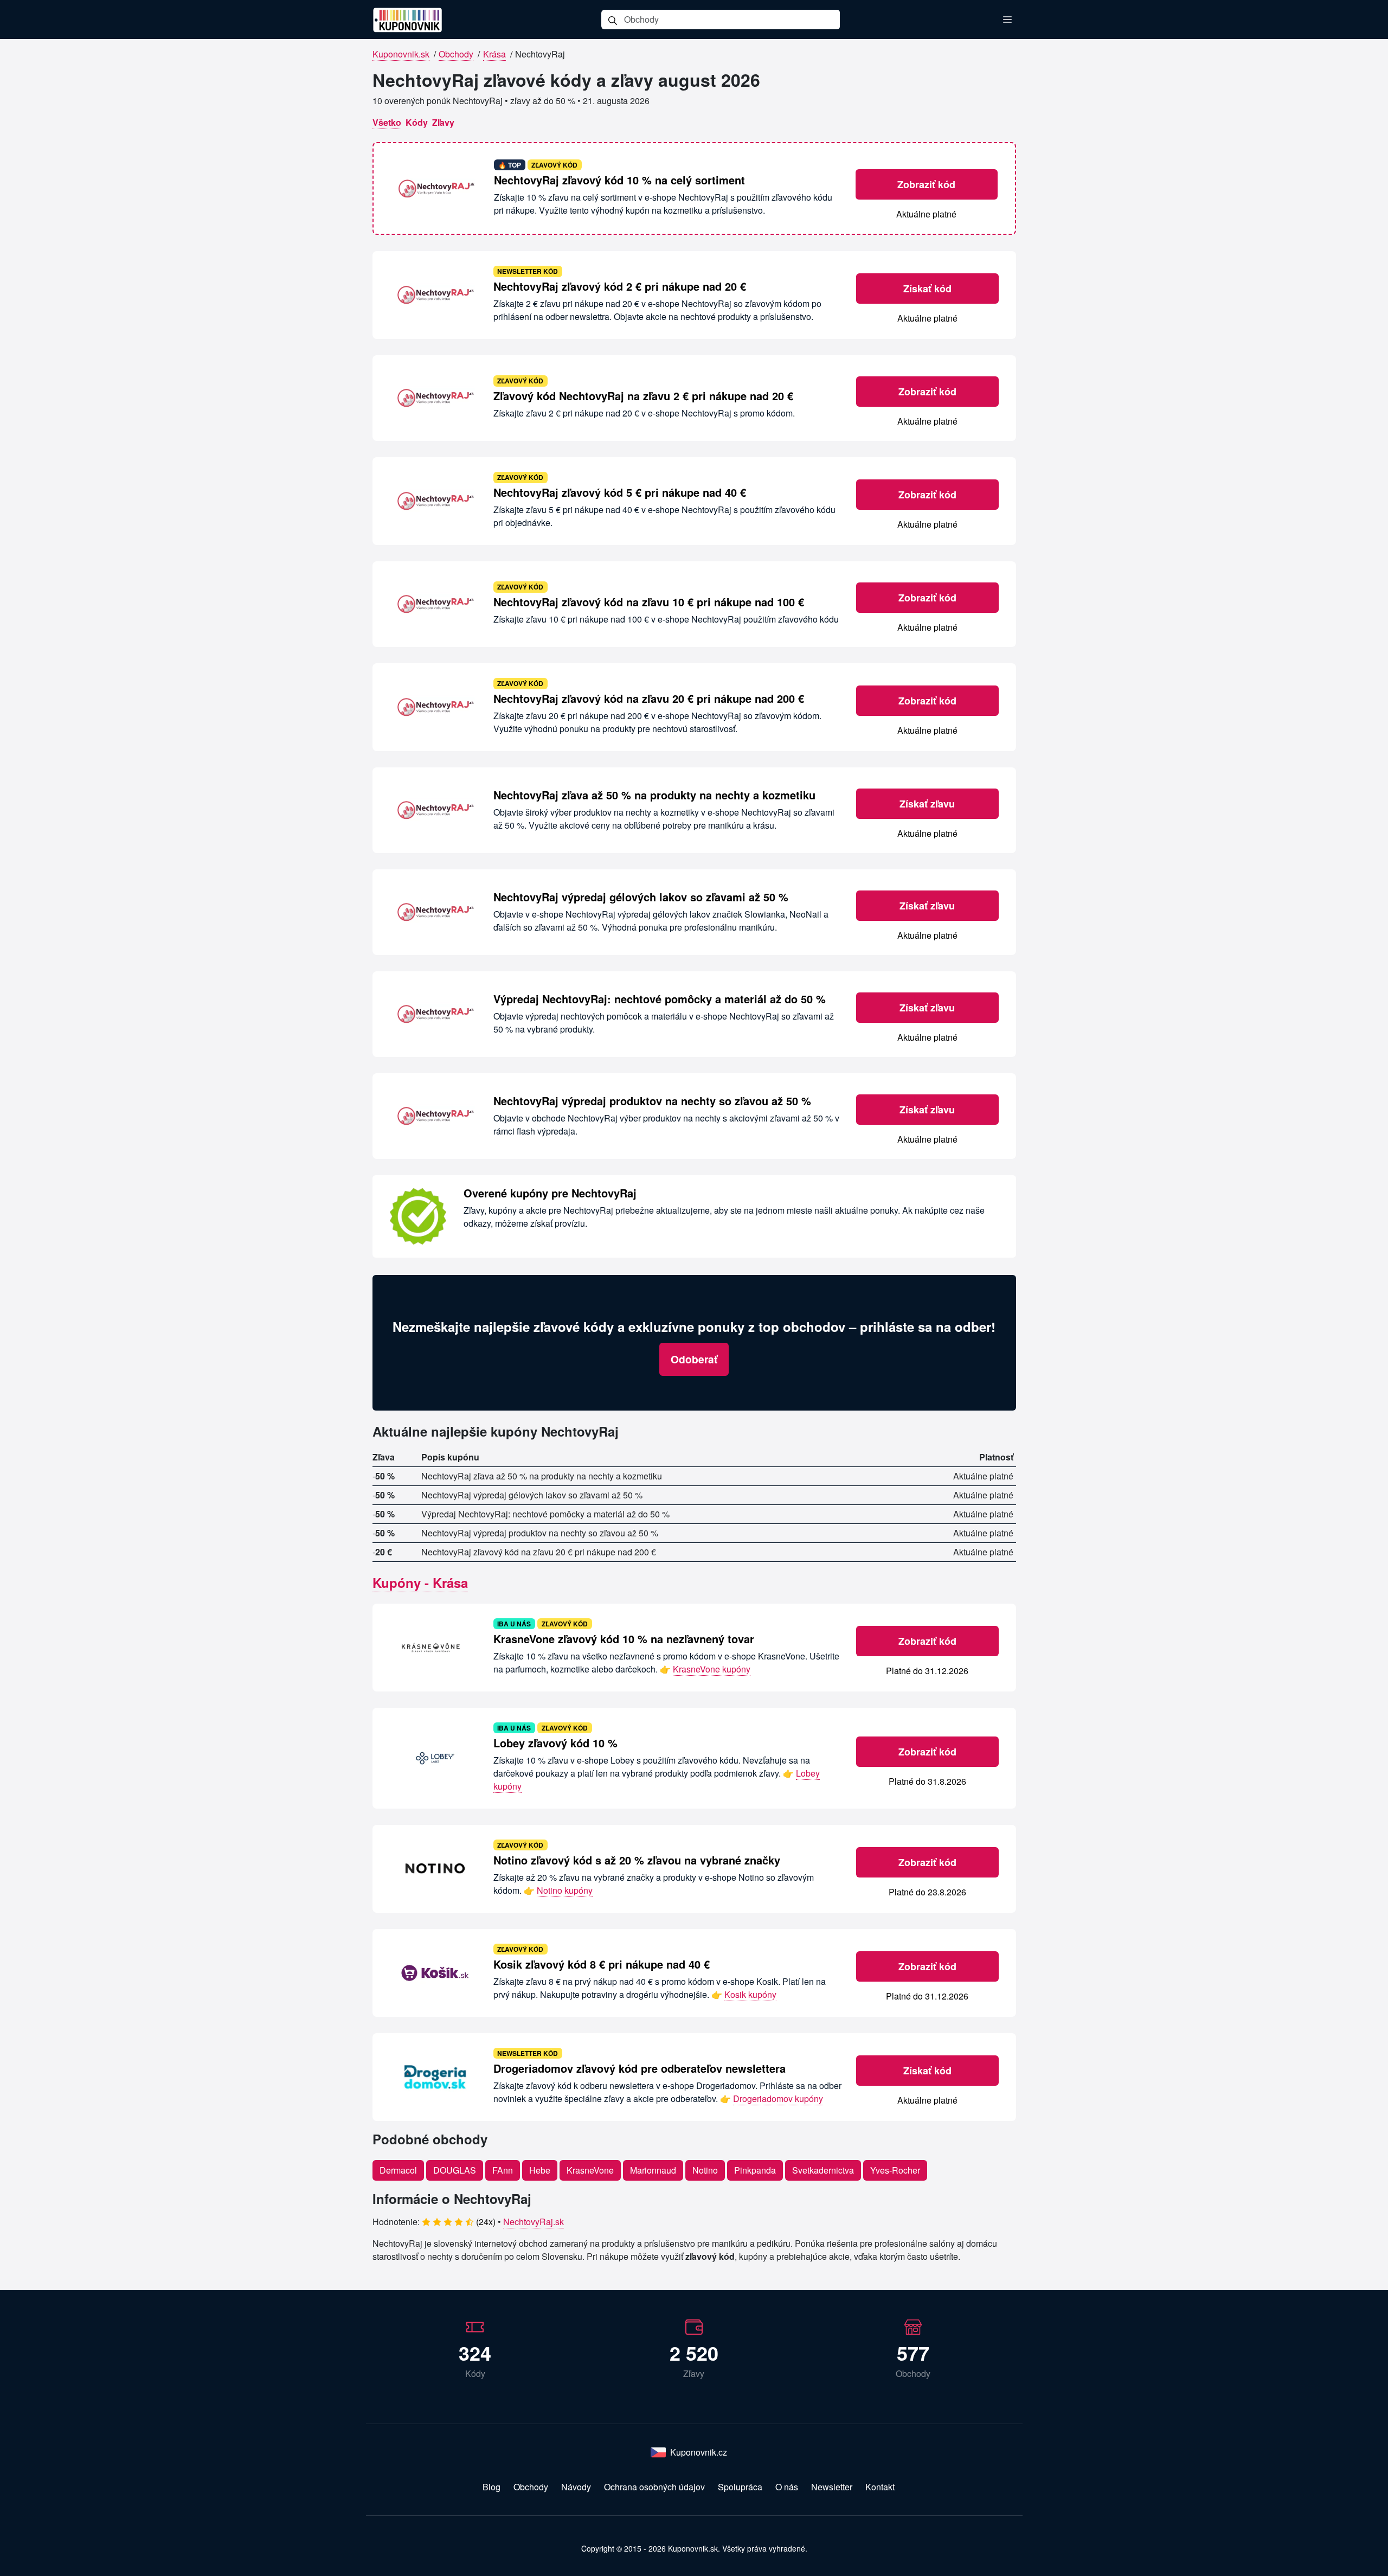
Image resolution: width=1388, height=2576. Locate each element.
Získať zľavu (927, 804)
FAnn (503, 2170)
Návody (576, 2487)
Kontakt (880, 2487)
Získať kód (927, 289)
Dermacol (398, 2170)
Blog (491, 2487)
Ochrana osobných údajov (654, 2487)
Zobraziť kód (926, 184)
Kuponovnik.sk (401, 54)
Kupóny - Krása (420, 1582)
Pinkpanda (755, 2170)
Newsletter (832, 2487)
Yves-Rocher (895, 2170)
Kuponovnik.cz (699, 2452)
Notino (705, 2170)
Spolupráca (740, 2487)
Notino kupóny (565, 1890)
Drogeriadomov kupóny (778, 2098)
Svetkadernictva (823, 2170)
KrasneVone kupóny (712, 1669)
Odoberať (694, 1359)
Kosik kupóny (750, 1994)
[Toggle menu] (1007, 20)
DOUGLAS (455, 2170)
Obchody (456, 54)
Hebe (540, 2170)
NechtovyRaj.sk (534, 2222)
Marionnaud (653, 2170)
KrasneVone (590, 2170)
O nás (787, 2487)
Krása (494, 54)
